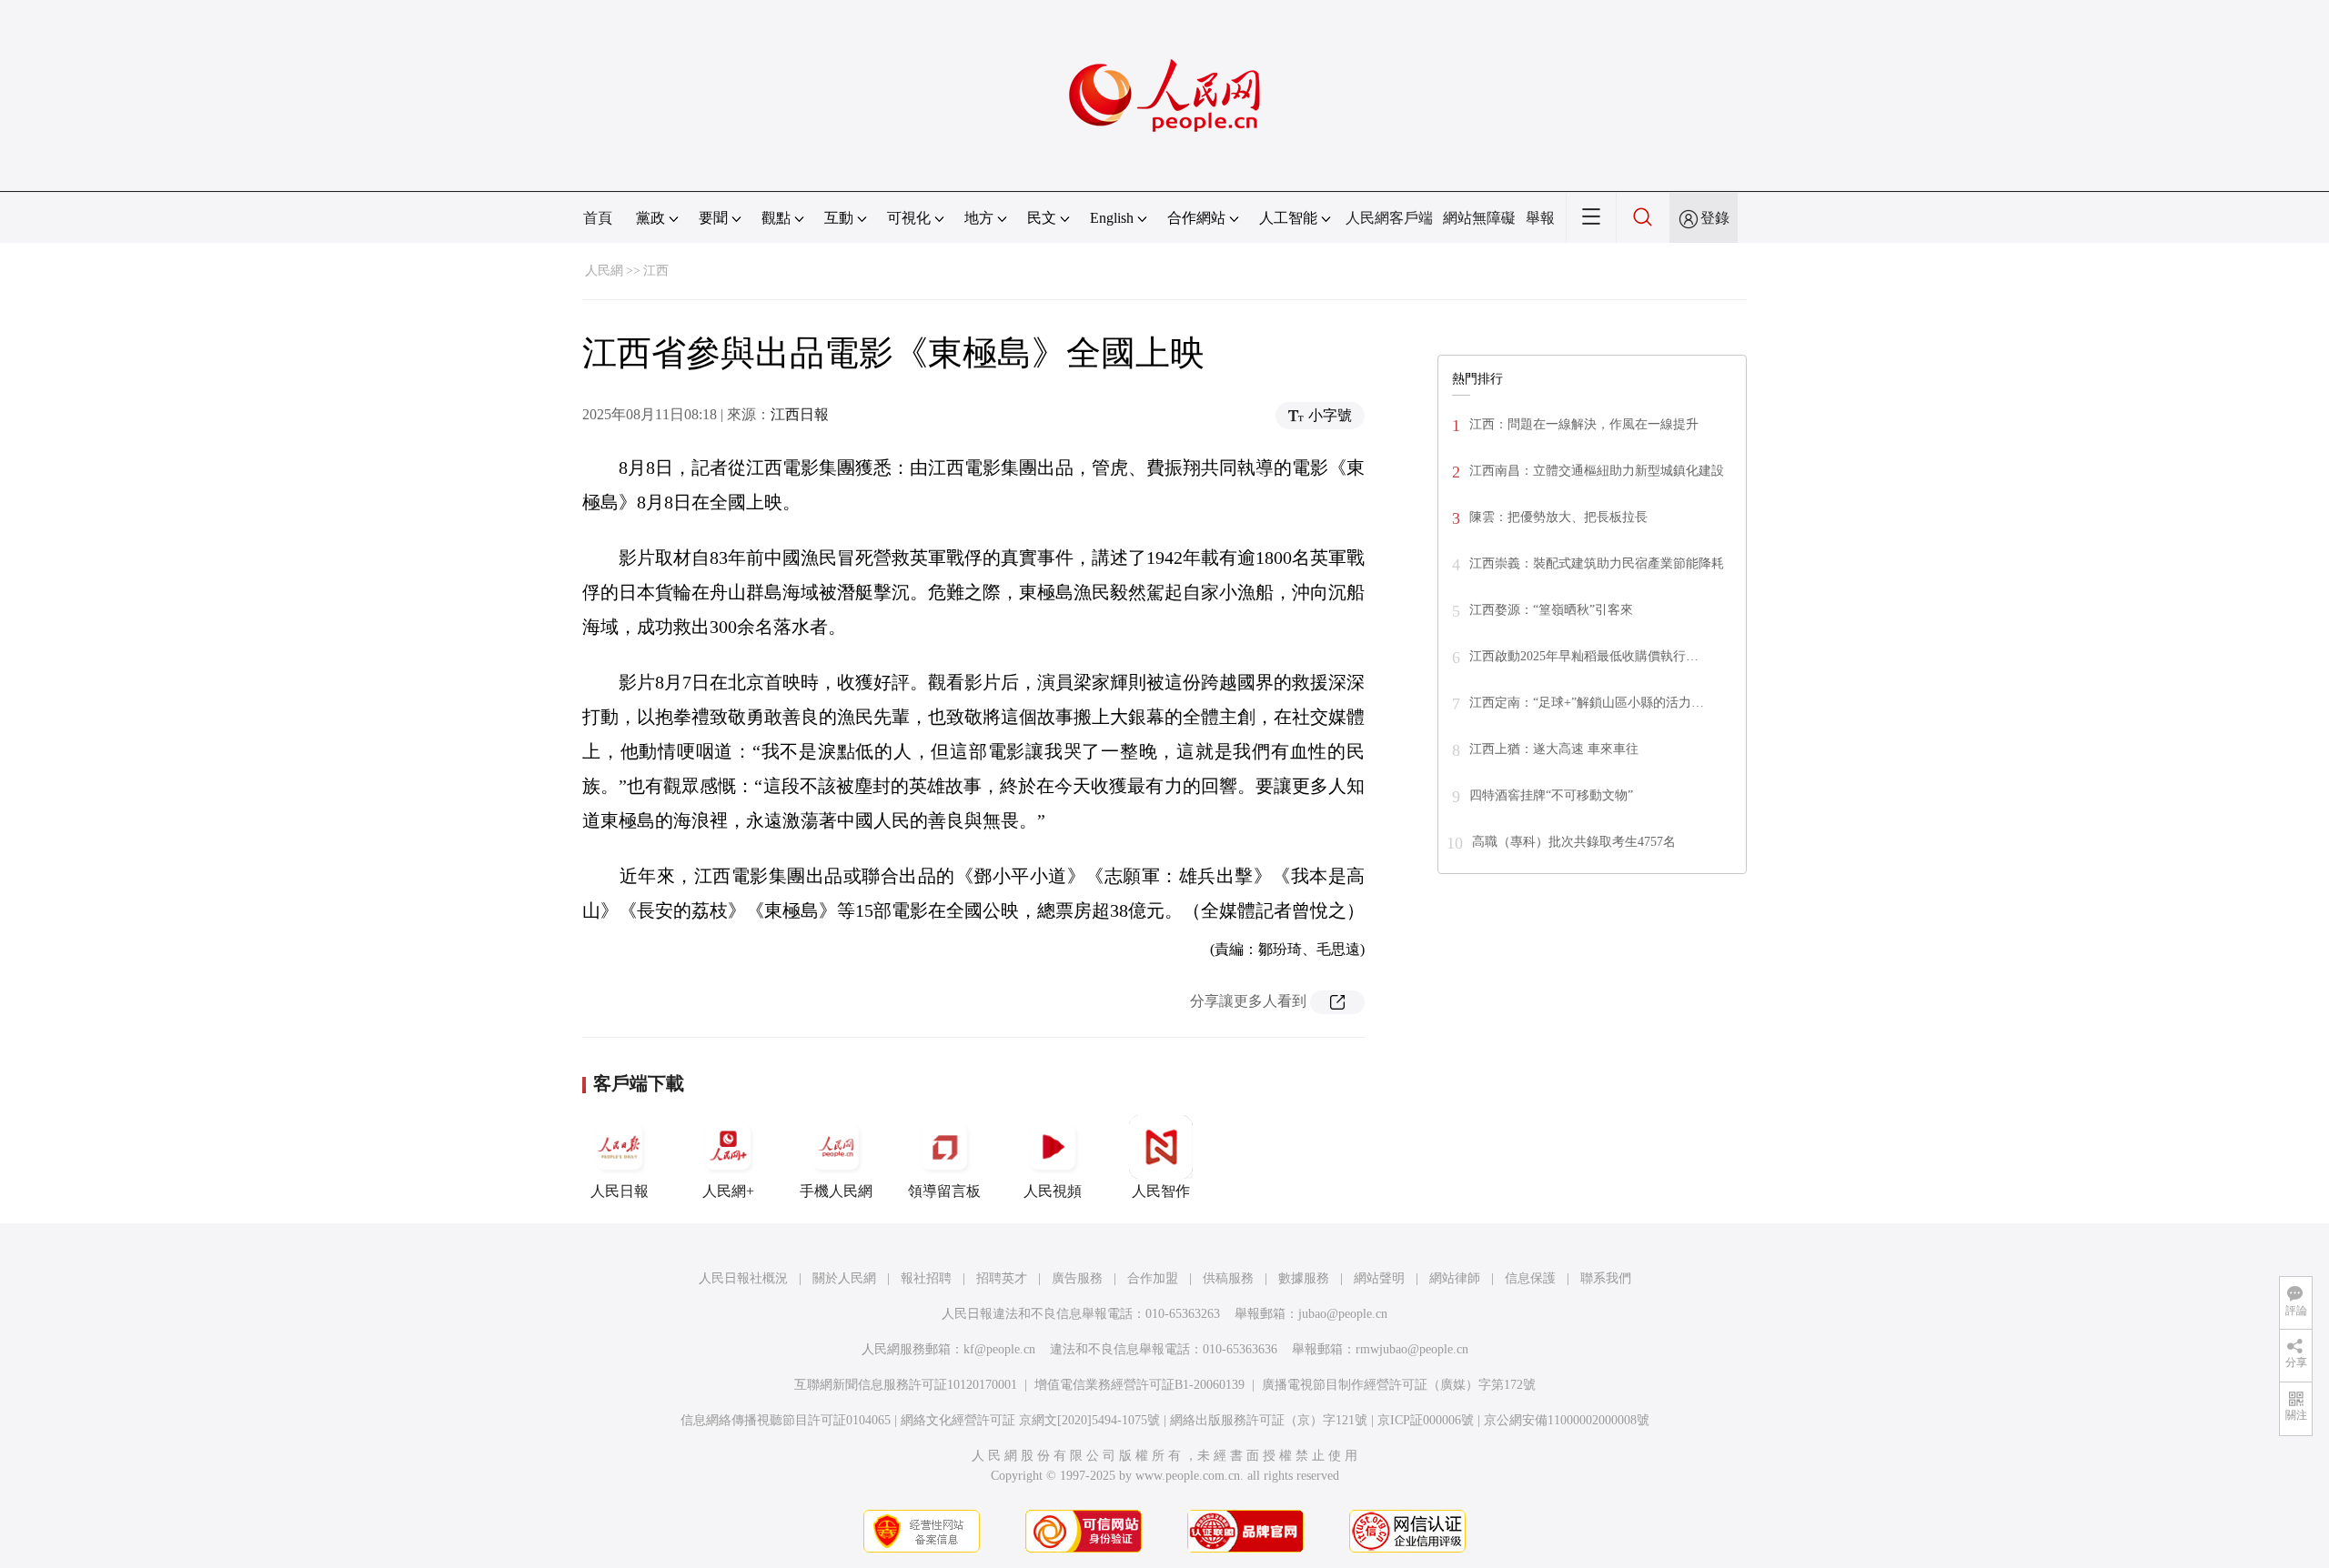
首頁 (598, 218)
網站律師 (1455, 1278)
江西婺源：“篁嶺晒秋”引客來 (1551, 610)
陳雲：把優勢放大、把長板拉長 (1558, 517)
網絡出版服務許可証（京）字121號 (1269, 1420)
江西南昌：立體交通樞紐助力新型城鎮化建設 (1597, 471)
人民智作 (1161, 1191)
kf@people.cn (999, 1349)
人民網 (604, 271)
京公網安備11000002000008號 (1567, 1420)
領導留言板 (944, 1191)
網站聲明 (1379, 1278)
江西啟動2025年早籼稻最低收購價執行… (1584, 656)
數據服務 (1304, 1278)
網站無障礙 (1479, 218)
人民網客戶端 (1389, 218)
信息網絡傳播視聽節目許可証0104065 (786, 1420)
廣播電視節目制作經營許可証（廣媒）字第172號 (1399, 1385)
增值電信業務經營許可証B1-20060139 (1139, 1385)
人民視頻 (1053, 1191)
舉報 (1540, 218)
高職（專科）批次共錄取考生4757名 (1574, 842)
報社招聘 (926, 1278)
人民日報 (620, 1191)
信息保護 (1530, 1278)
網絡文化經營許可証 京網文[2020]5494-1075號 (1030, 1420)
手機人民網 (836, 1191)
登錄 (1715, 218)
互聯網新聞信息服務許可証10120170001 (906, 1385)
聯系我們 (1606, 1278)
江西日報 (800, 414)
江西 (656, 271)
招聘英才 (1002, 1278)
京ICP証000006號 (1426, 1420)
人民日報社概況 (743, 1278)
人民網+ (728, 1191)
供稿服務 (1228, 1278)
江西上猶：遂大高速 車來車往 (1554, 749)
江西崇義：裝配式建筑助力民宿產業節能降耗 (1597, 563)
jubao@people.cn (1343, 1314)
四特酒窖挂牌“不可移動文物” (1551, 795)
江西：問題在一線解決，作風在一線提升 (1584, 424)
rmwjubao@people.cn (1412, 1349)
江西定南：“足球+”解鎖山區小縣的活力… (1587, 703)
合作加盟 (1153, 1278)
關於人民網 (844, 1278)
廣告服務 (1077, 1278)
